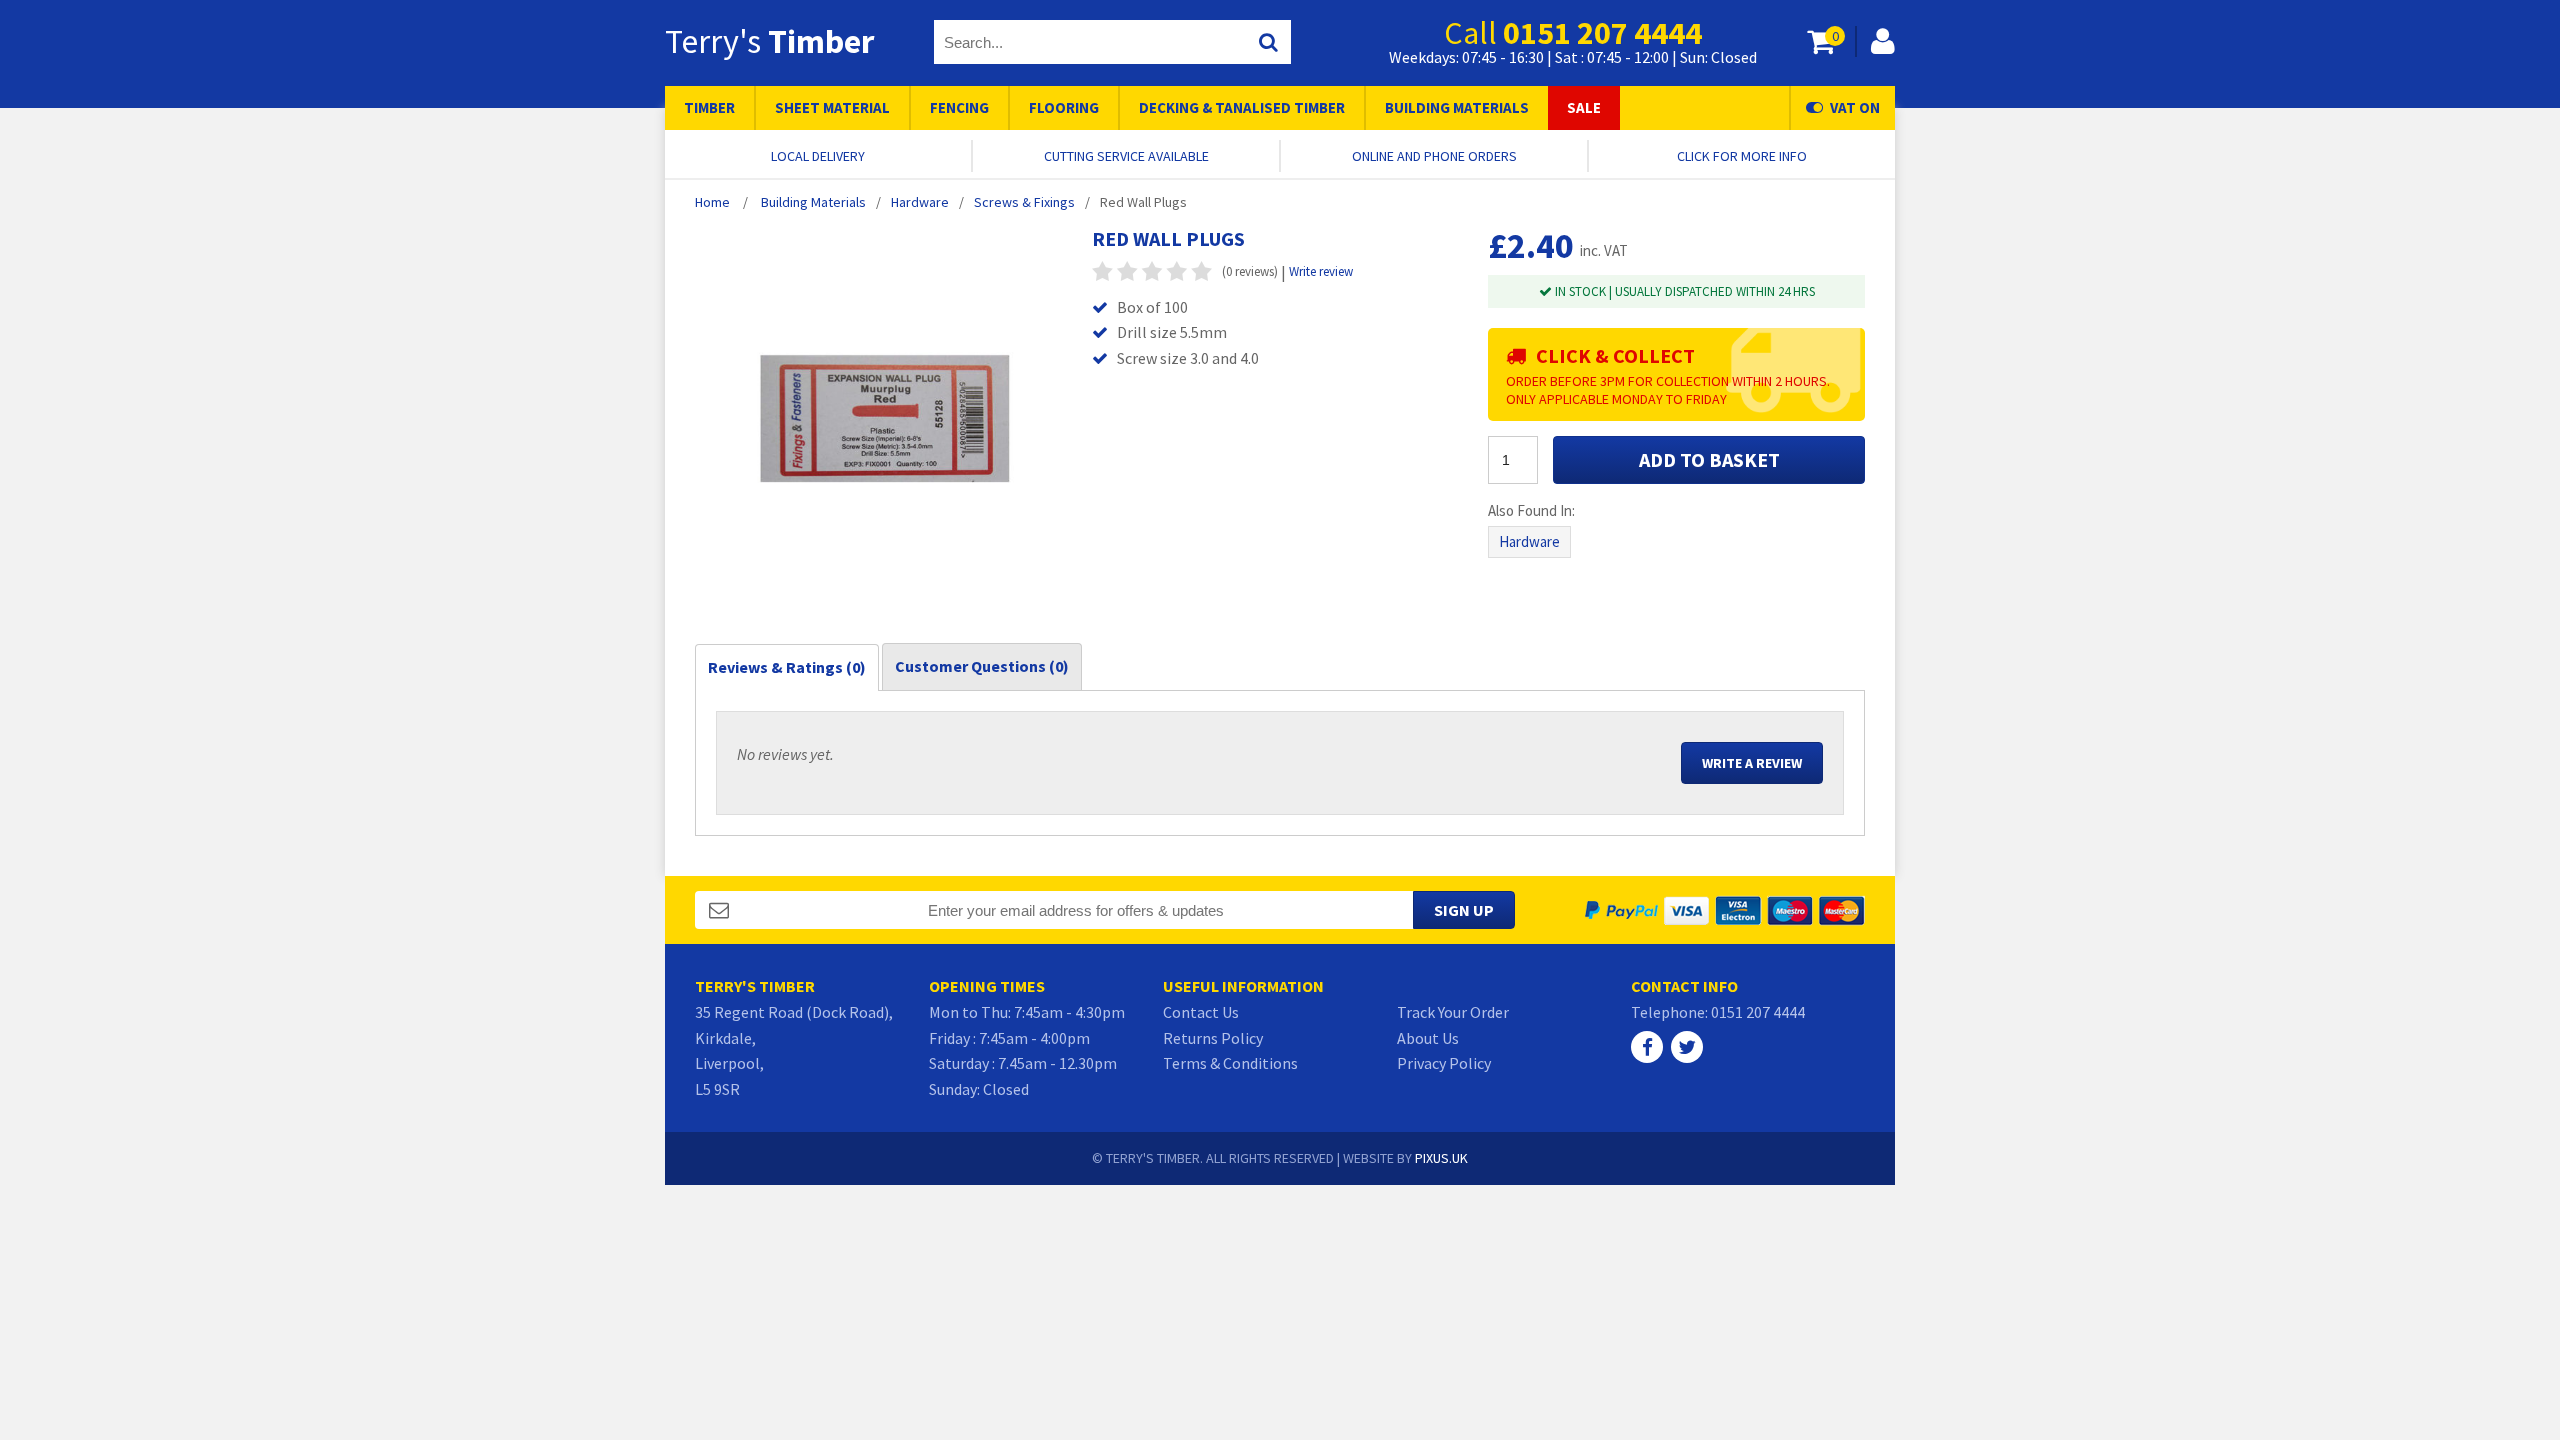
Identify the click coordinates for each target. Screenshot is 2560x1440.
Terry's (769, 41)
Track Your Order (1453, 1012)
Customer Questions (982, 666)
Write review (1321, 271)
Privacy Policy (1444, 1063)
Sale (1584, 107)
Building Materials (1457, 107)
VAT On (1855, 107)
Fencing (959, 107)
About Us (1428, 1038)
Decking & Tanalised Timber (1242, 107)
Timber (709, 107)
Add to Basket (1709, 459)
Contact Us (1201, 1012)
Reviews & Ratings (787, 667)
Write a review (1752, 763)
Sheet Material (832, 107)
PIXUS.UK (1441, 1158)
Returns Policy (1213, 1038)
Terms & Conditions (1230, 1063)
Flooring (1064, 107)
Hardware (1529, 541)
